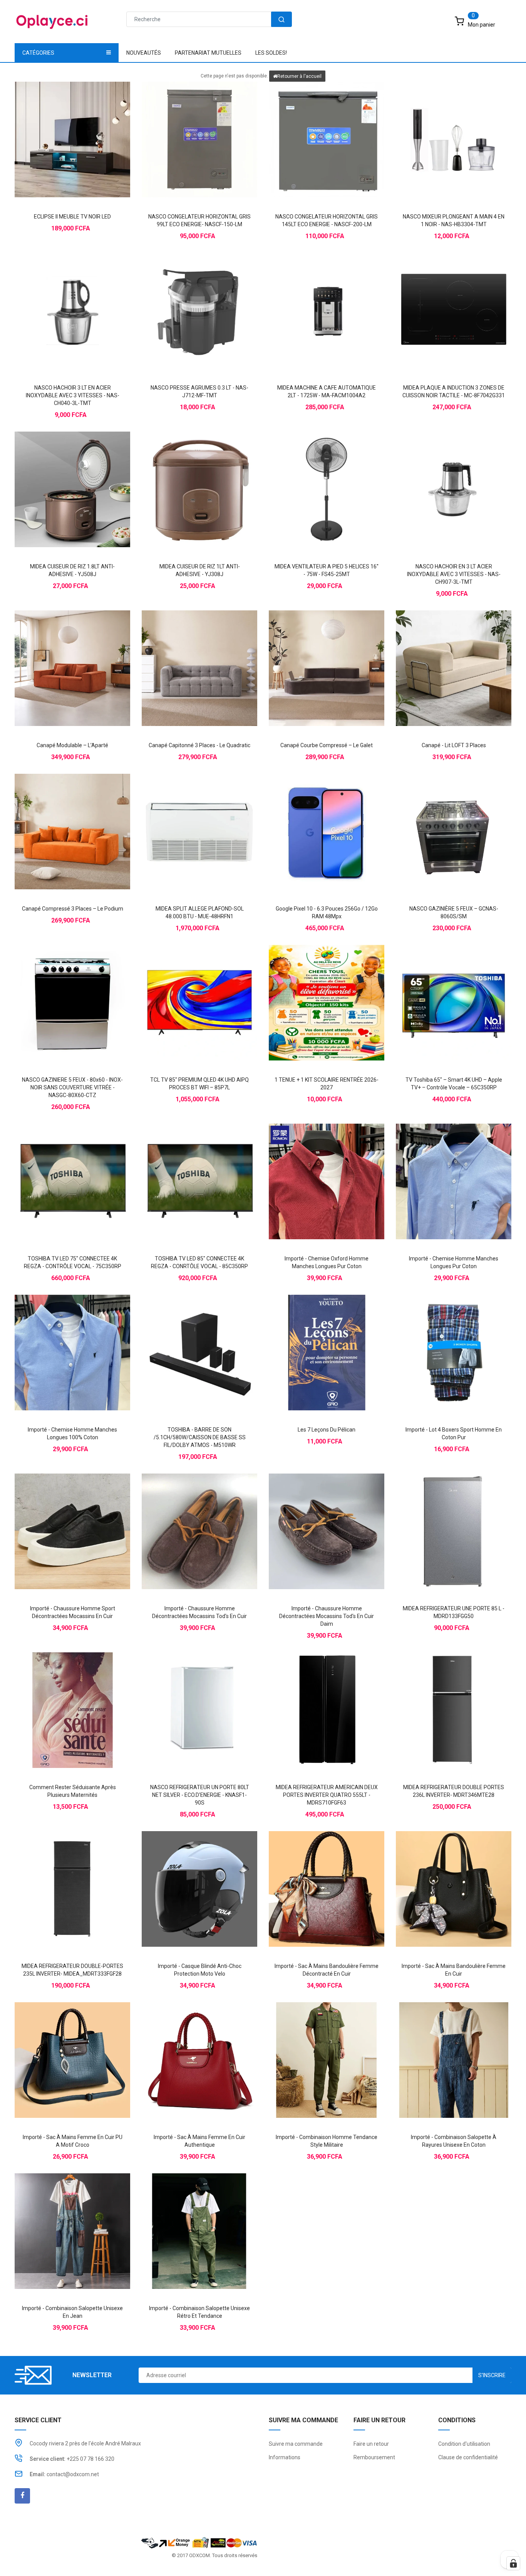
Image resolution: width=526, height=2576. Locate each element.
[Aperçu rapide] (88, 126)
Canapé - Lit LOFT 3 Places (454, 745)
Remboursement (374, 2457)
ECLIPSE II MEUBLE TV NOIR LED (72, 217)
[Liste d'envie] (72, 126)
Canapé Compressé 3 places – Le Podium (73, 909)
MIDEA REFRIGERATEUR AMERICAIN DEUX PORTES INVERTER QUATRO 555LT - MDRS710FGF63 (327, 1795)
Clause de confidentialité (468, 2457)
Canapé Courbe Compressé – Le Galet (327, 745)
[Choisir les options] (311, 1168)
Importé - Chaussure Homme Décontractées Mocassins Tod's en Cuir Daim (327, 1616)
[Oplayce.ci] (199, 2542)
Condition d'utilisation (464, 2444)
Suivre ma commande (296, 2444)
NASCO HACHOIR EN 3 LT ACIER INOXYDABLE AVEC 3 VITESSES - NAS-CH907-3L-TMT (454, 574)
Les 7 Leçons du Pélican (327, 1430)
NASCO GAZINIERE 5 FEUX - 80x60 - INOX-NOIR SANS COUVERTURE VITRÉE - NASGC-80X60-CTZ (72, 1087)
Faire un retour (371, 2444)
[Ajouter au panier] (57, 126)
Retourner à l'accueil (299, 76)
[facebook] (22, 2496)
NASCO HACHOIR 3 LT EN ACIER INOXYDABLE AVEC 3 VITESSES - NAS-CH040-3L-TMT (73, 395)
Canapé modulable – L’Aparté (72, 745)
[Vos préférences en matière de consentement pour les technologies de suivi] (513, 2563)
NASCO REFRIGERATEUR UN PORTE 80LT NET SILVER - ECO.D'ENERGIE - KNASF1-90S (200, 1795)
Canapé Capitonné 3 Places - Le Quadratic (199, 745)
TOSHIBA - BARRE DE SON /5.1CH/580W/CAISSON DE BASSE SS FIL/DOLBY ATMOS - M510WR (200, 1437)
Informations (285, 2457)
